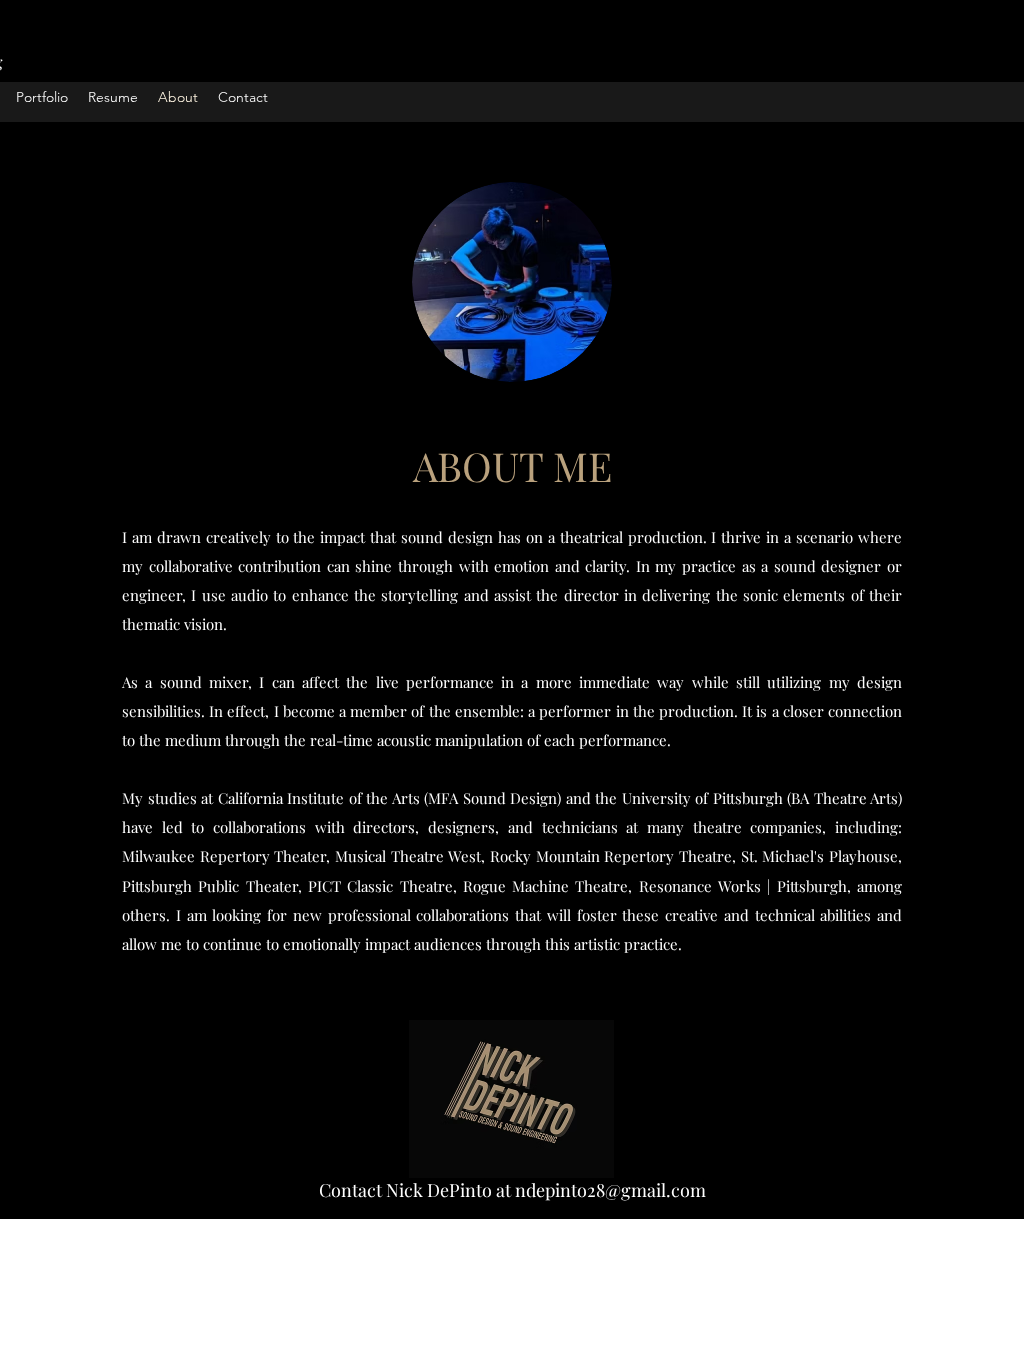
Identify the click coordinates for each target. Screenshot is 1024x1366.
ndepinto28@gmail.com (610, 1190)
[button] (42, 97)
